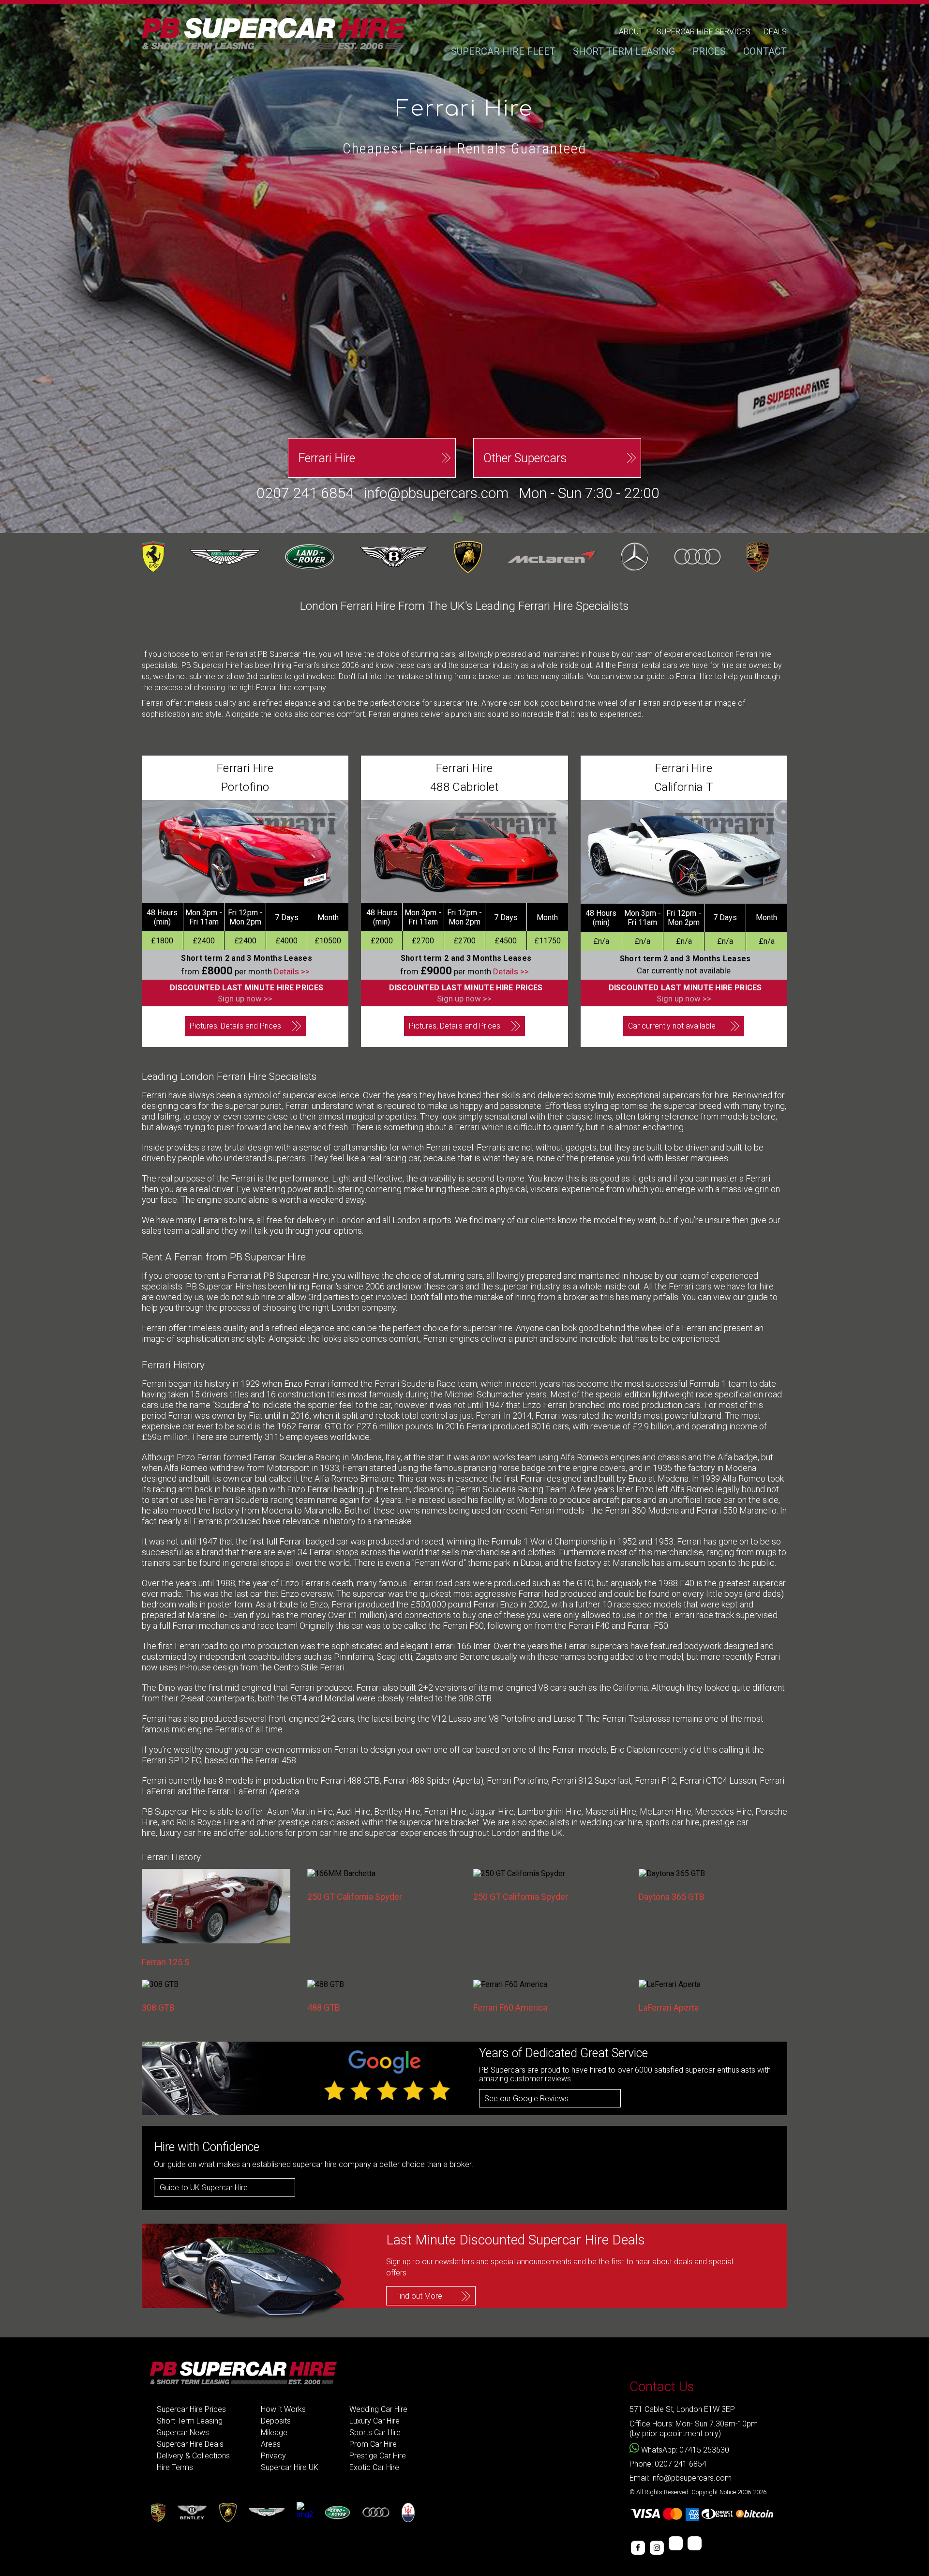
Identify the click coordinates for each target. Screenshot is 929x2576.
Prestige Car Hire (378, 2456)
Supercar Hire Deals (190, 2444)
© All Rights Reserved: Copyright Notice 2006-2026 (698, 2492)
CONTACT (765, 51)
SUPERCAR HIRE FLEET (503, 51)
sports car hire (673, 1822)
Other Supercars (525, 458)
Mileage (274, 2432)
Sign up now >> (245, 999)
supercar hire (424, 1822)
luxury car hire (185, 1833)
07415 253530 (704, 2450)
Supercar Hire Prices (191, 2409)
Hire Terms (175, 2467)
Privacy (273, 2456)
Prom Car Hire (373, 2444)
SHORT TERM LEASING (624, 51)
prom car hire (322, 1833)
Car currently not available (672, 1026)
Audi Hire (353, 1811)
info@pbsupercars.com (436, 493)
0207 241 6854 (305, 493)
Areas (271, 2444)
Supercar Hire (302, 1276)
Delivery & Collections (193, 2456)
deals (775, 32)
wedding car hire (611, 1822)
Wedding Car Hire (378, 2409)
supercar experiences (406, 1833)
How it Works (283, 2409)
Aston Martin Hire (300, 1811)
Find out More (419, 2296)
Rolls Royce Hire (208, 1822)
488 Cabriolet (464, 787)
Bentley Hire (397, 1811)
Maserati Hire (611, 1811)
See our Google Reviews (526, 2099)
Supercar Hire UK (290, 2467)
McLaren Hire (666, 1811)
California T (684, 787)
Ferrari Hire (327, 458)
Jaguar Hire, (493, 1811)
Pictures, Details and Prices (235, 1026)
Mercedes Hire (723, 1811)
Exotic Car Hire (374, 2467)
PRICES (709, 51)
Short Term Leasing (190, 2421)
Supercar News (183, 2432)
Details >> (292, 971)
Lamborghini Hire (549, 1811)
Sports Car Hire (375, 2432)
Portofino (245, 787)
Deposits (276, 2421)
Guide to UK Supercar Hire (204, 2188)
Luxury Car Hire (375, 2421)
